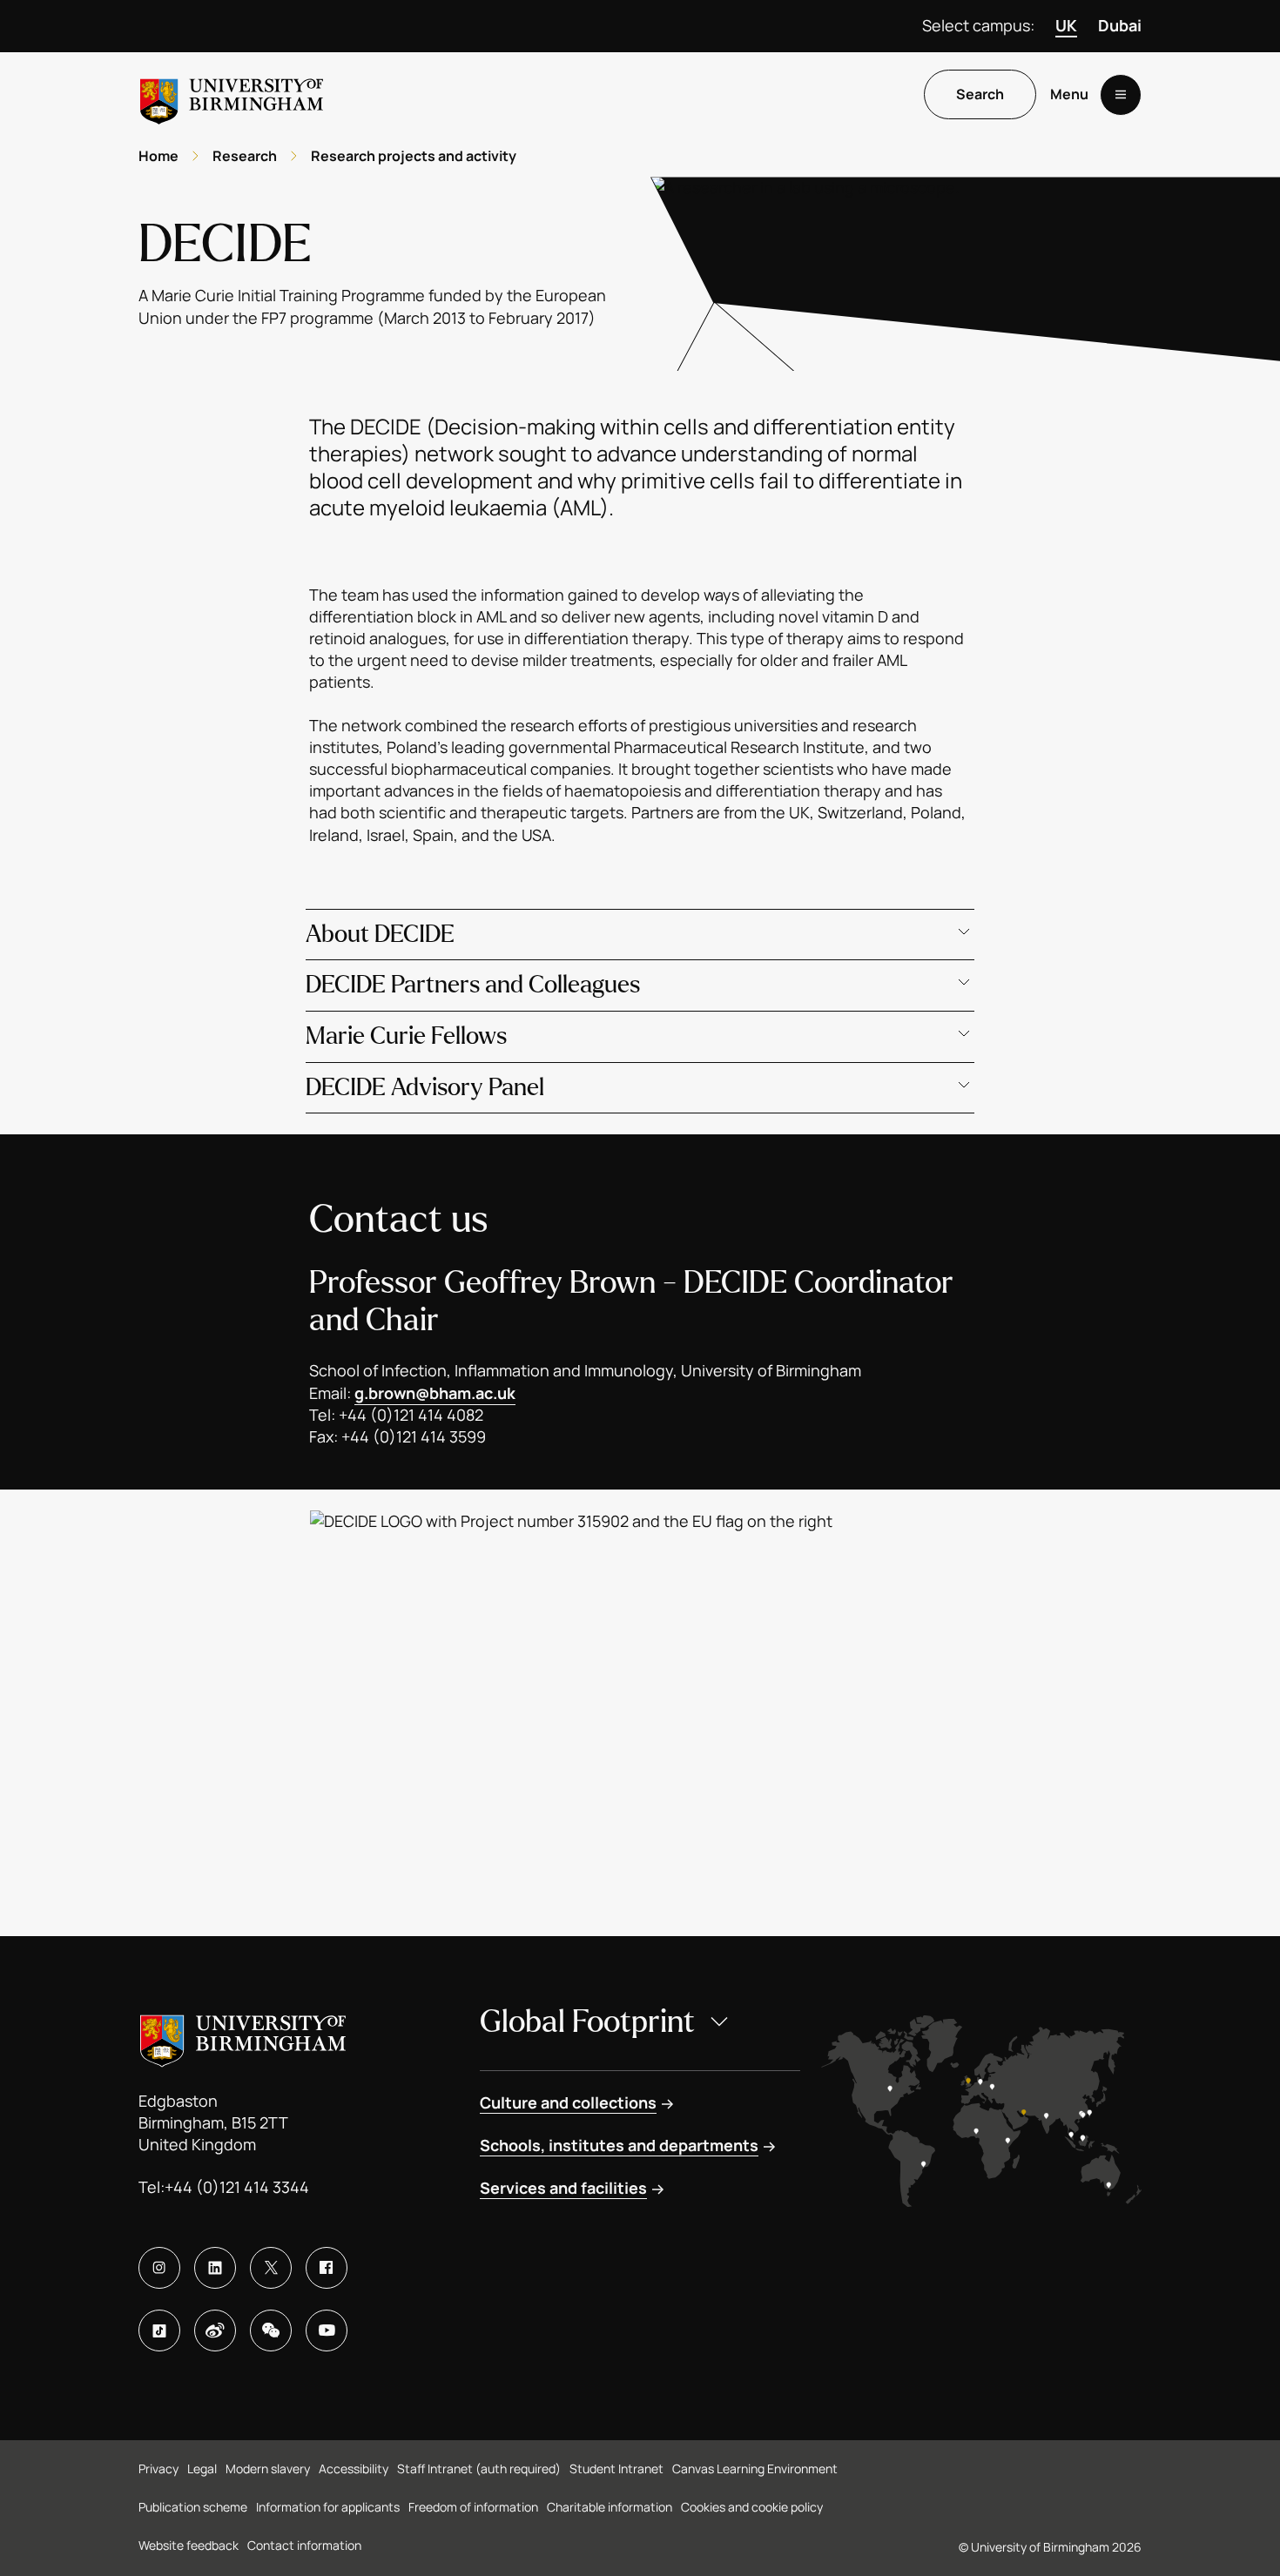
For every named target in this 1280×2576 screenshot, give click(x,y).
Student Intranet (616, 2468)
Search (980, 95)
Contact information (304, 2545)
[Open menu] (1121, 95)
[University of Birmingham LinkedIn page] (215, 2268)
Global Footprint (587, 2022)
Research (245, 156)
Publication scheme (193, 2507)
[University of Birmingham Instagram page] (159, 2268)
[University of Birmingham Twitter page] (271, 2268)
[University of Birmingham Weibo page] (215, 2331)
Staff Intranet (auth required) (479, 2468)
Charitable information (610, 2507)
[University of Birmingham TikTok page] (159, 2331)
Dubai (1120, 25)
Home (158, 156)
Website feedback (189, 2545)
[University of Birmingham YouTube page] (327, 2331)
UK (1066, 25)
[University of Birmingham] (232, 94)
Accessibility (354, 2468)
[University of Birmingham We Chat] (271, 2331)
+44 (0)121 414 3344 (237, 2187)
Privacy (158, 2468)
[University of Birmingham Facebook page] (327, 2268)
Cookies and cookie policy (752, 2507)
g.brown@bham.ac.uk (435, 1393)
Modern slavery (268, 2468)
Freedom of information (473, 2507)
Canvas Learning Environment (755, 2468)
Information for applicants (328, 2507)
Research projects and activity (414, 156)
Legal (202, 2468)
